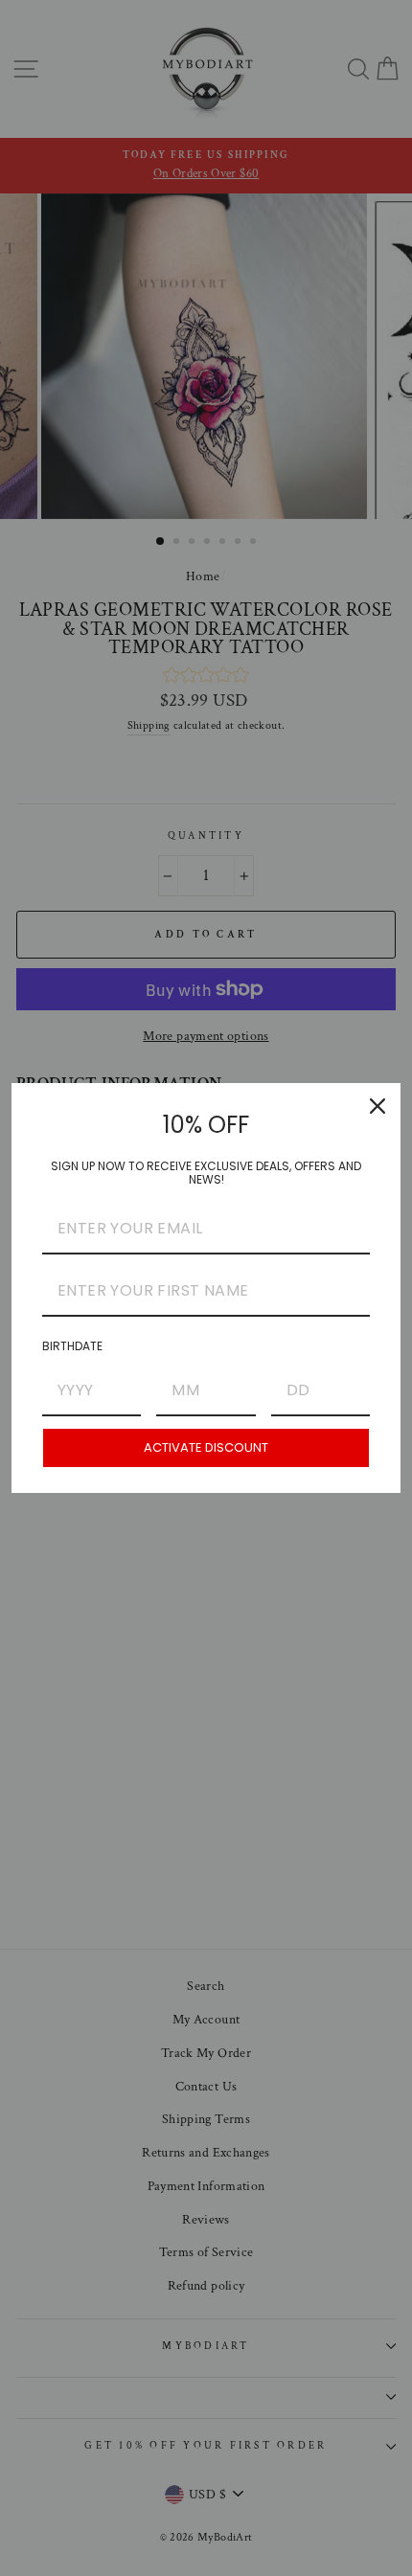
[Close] (378, 1106)
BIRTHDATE (72, 1346)
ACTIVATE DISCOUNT (206, 1447)
